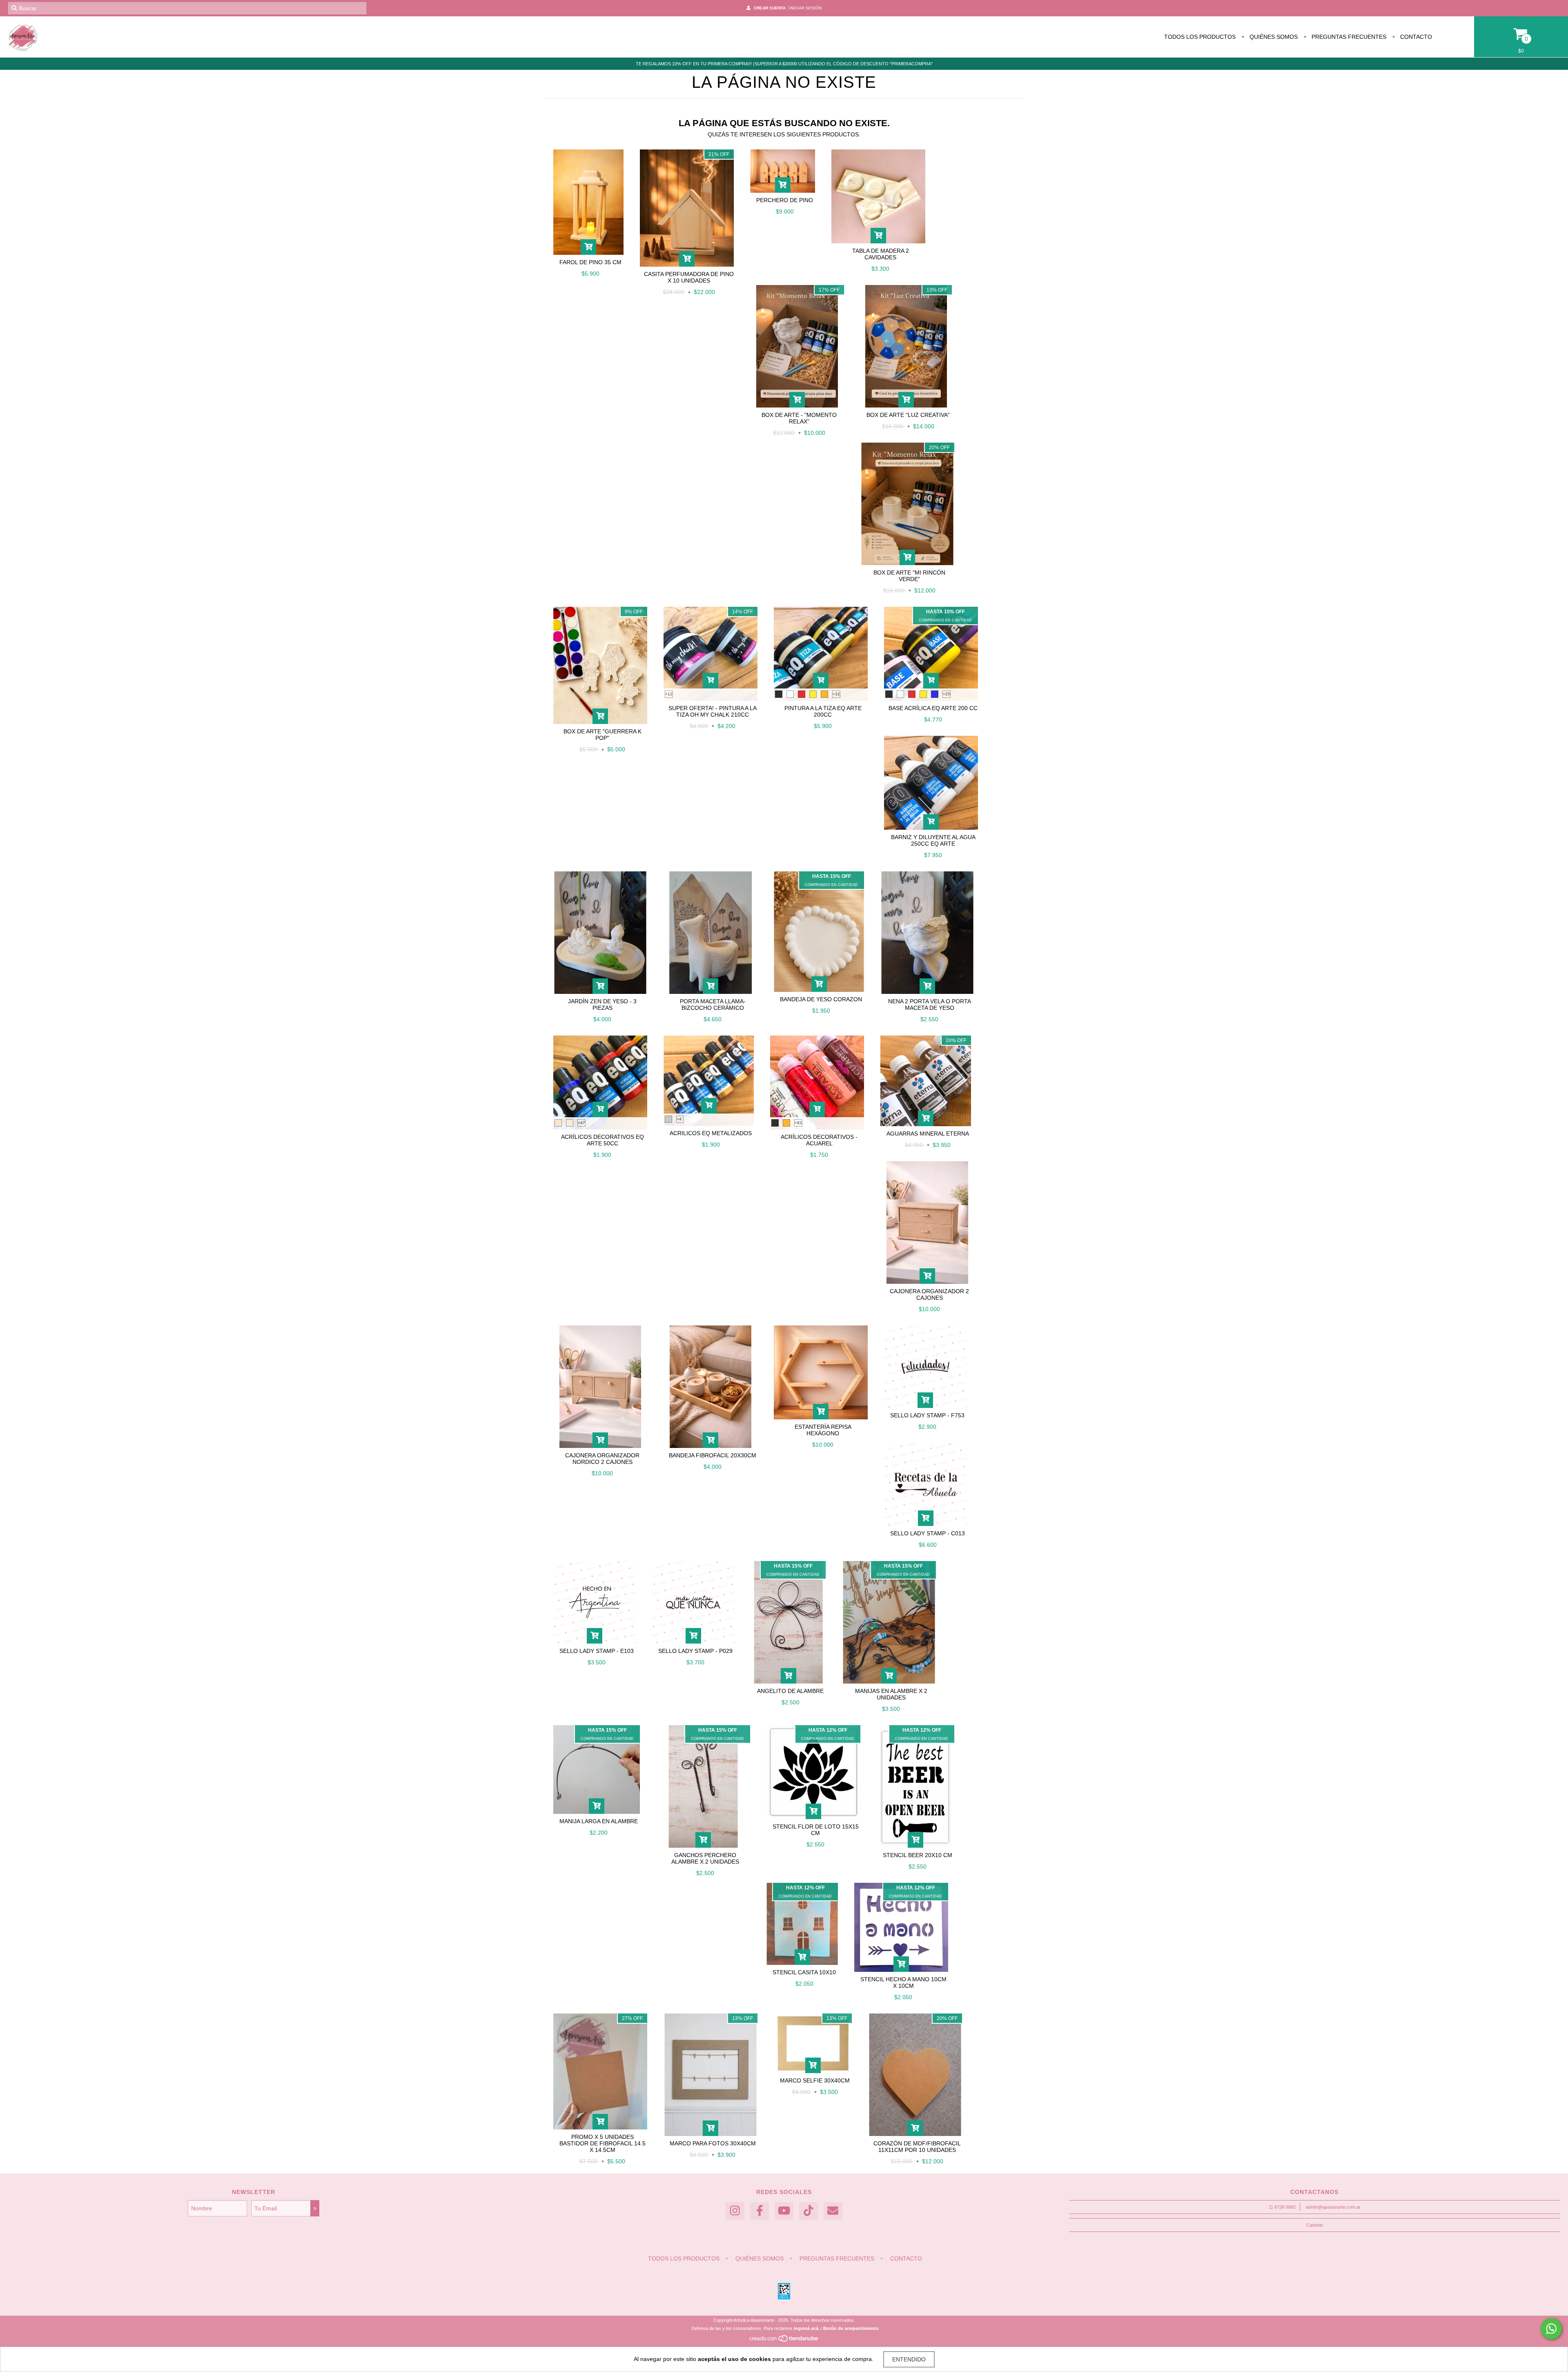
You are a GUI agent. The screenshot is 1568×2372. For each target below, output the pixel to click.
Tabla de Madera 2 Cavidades (881, 254)
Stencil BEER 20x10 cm (918, 1855)
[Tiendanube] (784, 2341)
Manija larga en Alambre (599, 1821)
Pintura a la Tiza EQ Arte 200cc (823, 711)
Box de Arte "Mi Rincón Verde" (909, 576)
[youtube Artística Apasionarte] (784, 2211)
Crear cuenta (770, 8)
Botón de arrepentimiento (851, 2328)
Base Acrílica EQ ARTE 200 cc (933, 708)
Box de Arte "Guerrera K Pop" (602, 735)
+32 (836, 694)
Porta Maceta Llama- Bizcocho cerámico (713, 1004)
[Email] (833, 2211)
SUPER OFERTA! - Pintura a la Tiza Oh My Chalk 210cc (713, 711)
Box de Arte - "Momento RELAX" (799, 418)
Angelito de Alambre (790, 1691)
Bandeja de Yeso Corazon (821, 999)
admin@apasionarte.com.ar (1333, 2207)
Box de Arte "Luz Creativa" (908, 415)
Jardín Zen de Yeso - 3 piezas (602, 1004)
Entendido (909, 2359)
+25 (947, 694)
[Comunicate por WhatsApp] (1551, 2329)
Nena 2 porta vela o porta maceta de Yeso (930, 1004)
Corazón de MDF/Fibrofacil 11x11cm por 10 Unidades (917, 2147)
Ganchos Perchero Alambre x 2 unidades (705, 1858)
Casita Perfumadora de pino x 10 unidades (689, 277)
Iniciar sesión (805, 8)
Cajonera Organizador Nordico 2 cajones (602, 1459)
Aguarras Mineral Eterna (928, 1134)
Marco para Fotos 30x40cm (713, 2143)
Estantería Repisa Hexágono (823, 1430)
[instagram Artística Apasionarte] (735, 2211)
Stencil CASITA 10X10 (804, 1972)
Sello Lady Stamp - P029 (695, 1651)
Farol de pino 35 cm (590, 262)
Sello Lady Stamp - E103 (597, 1651)
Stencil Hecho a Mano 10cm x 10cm (903, 1982)
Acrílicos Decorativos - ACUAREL (819, 1140)
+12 (669, 694)
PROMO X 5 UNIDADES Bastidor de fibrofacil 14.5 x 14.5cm (602, 2143)
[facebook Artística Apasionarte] (759, 2211)
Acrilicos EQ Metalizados (711, 1133)
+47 (581, 1123)
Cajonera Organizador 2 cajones (929, 1294)
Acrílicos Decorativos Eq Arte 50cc (602, 1140)
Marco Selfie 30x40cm (815, 2080)
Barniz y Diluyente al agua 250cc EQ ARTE (933, 840)
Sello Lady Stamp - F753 (927, 1415)
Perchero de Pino (785, 200)
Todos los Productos (1200, 37)
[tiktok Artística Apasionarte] (808, 2211)
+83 (798, 1123)
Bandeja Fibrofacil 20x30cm (713, 1455)
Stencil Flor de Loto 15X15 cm (816, 1830)
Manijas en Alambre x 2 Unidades (891, 1694)
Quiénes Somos (1273, 37)
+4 (679, 1119)
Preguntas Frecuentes (1348, 37)
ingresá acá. (807, 2328)
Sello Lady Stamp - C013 (928, 1533)
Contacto (1415, 37)
